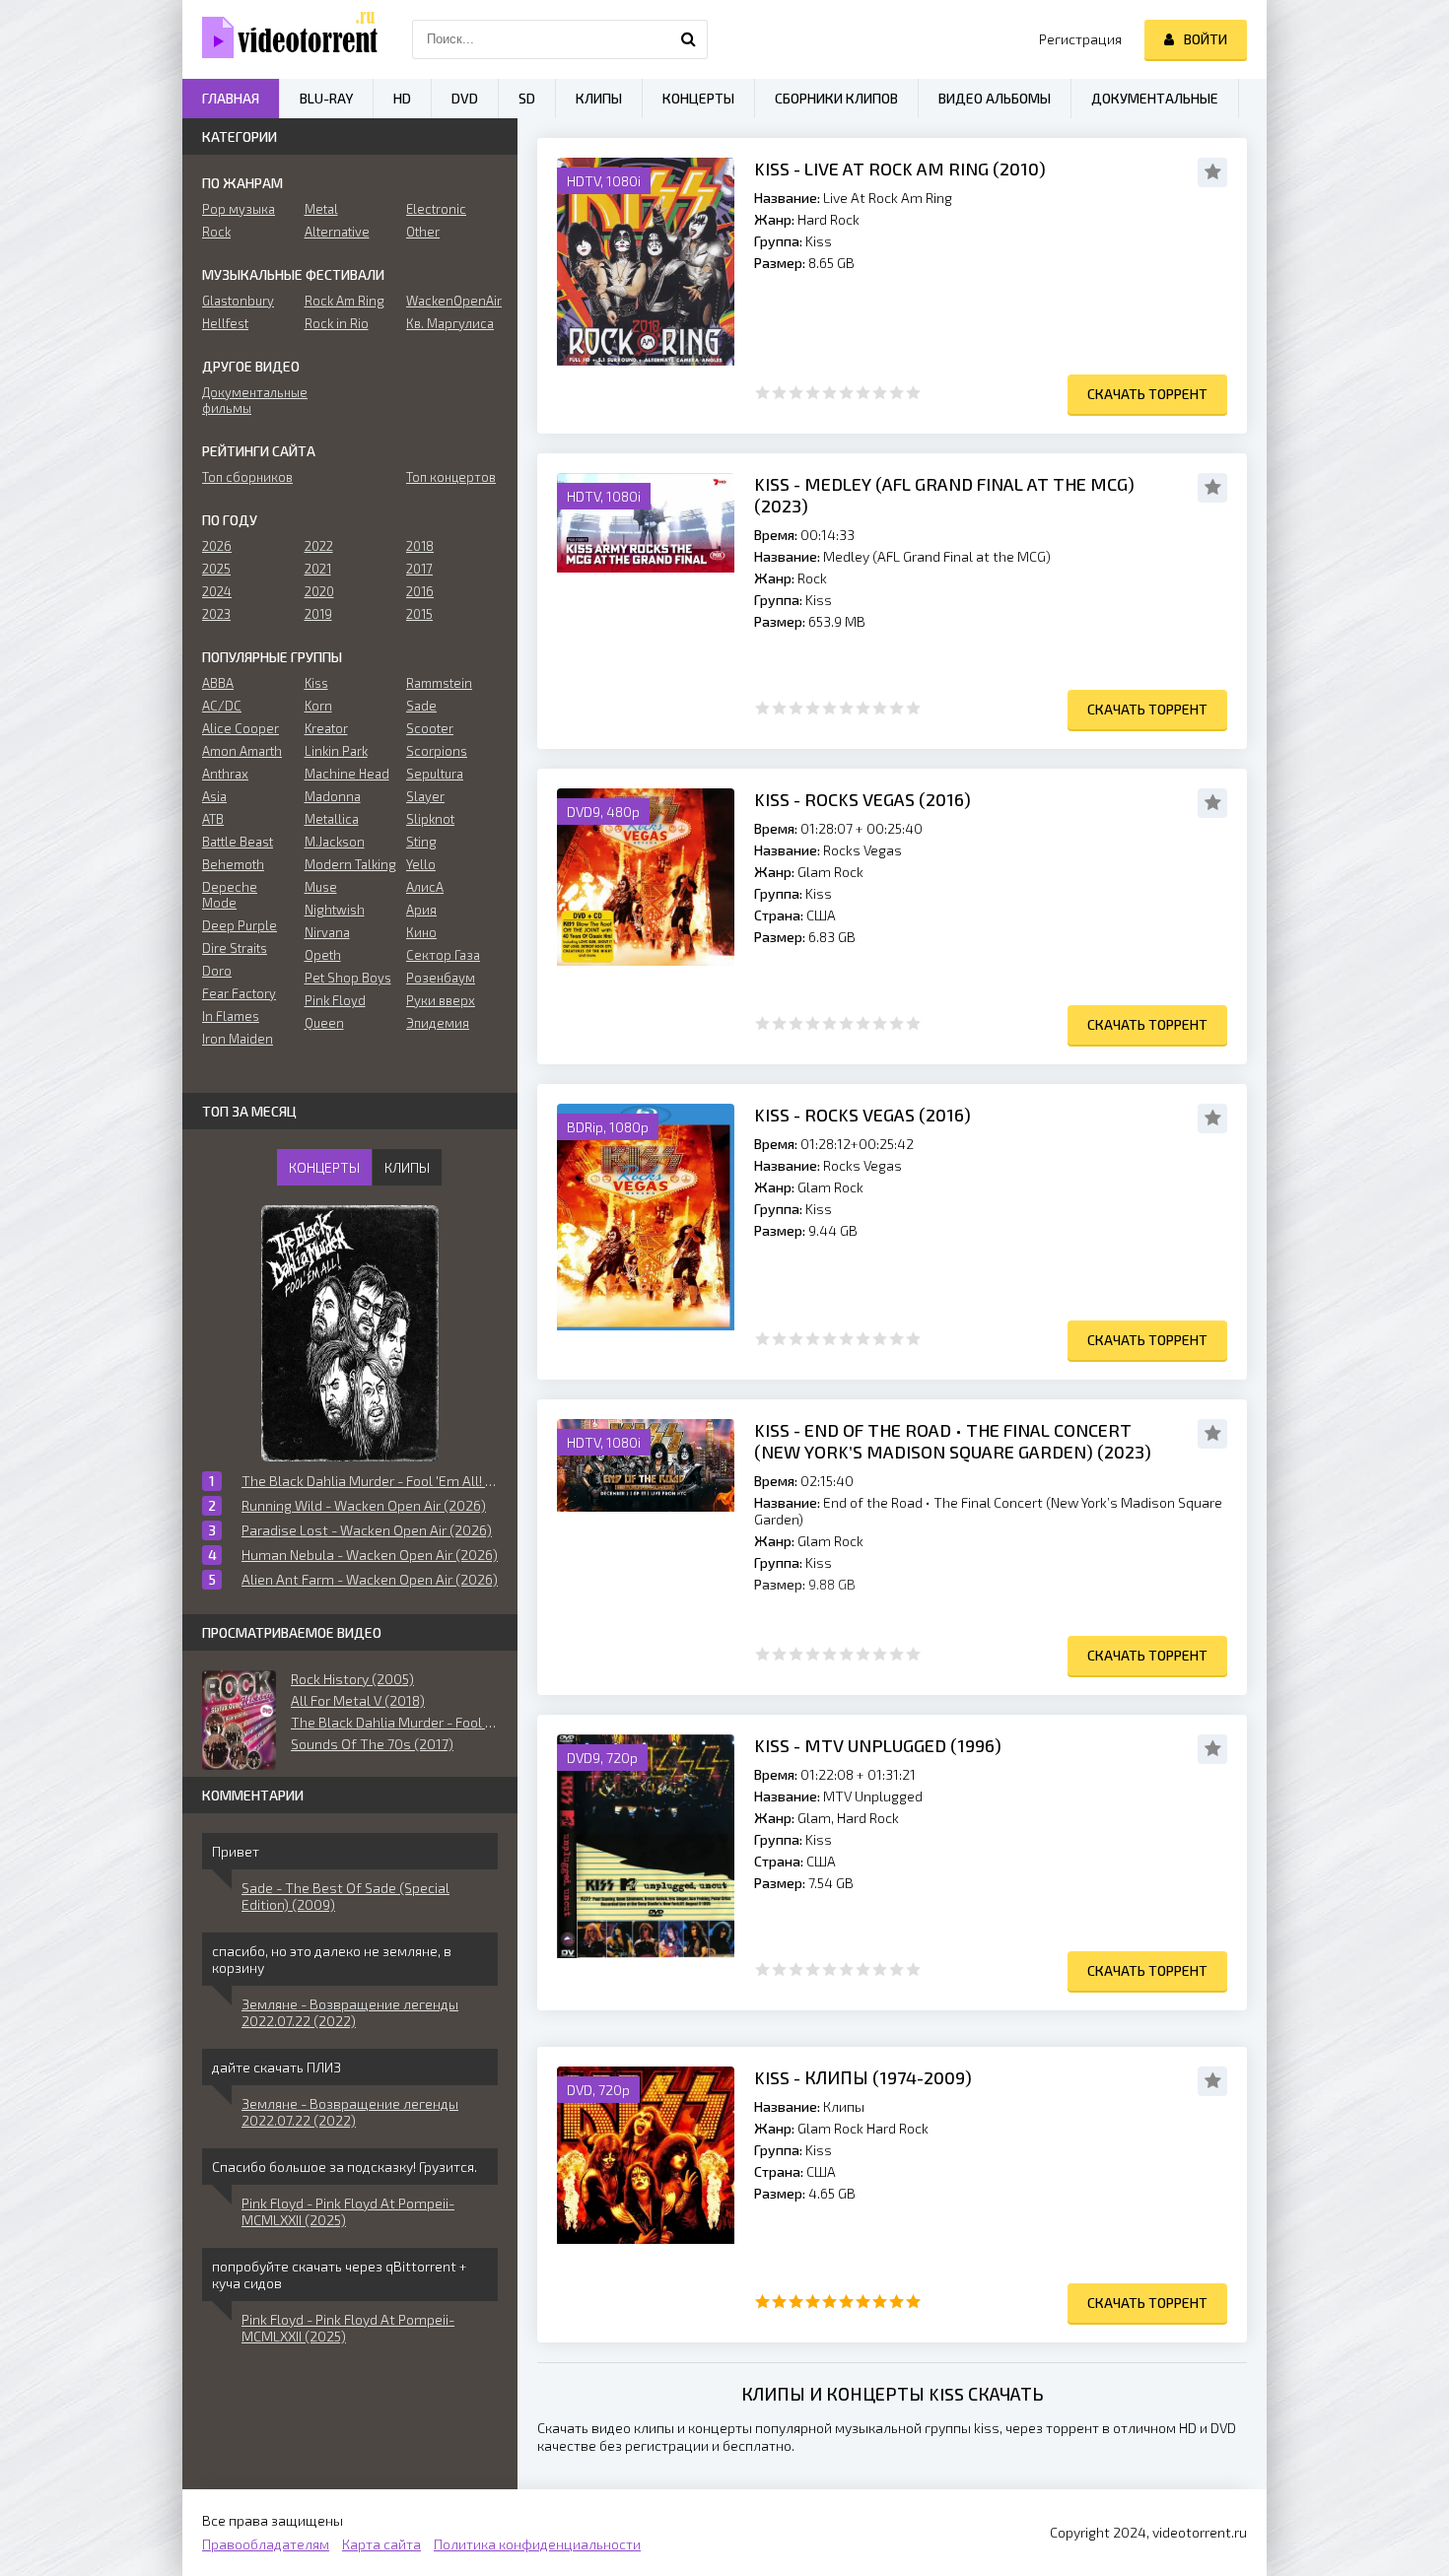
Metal (321, 209)
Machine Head (347, 774)
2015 (419, 614)
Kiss (316, 683)
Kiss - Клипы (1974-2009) (863, 2077)
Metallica (332, 819)
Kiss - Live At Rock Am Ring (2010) (900, 169)
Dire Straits (235, 948)
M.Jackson (335, 842)
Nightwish (335, 910)
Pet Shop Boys (348, 978)
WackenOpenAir (452, 301)
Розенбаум (441, 978)
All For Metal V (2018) (358, 1700)
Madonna (333, 796)
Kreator (326, 728)
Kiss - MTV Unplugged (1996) (878, 1745)
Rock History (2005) (352, 1679)
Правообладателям (266, 2544)
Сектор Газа (443, 955)
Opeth (323, 955)
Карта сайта (381, 2544)
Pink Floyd (335, 1000)
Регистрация (1080, 39)
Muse (321, 887)
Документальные (1155, 98)
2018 (420, 546)
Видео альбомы (995, 98)
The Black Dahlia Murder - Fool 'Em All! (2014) (394, 1722)
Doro (217, 971)
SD (527, 98)
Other (423, 232)
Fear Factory (239, 993)
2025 (216, 569)
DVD (465, 98)
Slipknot (430, 819)
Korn (318, 706)
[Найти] (688, 39)
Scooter (430, 728)
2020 (319, 591)
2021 (318, 569)
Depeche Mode (230, 895)
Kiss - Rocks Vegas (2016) (862, 799)
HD (402, 98)
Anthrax (225, 774)
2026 (217, 546)
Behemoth (233, 864)
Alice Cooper (241, 728)
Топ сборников (247, 477)
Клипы (599, 98)
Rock (216, 232)
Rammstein (439, 683)
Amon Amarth (242, 751)
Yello (421, 864)
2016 (420, 591)
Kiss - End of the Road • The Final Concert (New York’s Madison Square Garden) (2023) (953, 1441)
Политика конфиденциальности (537, 2544)
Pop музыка (239, 209)
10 (913, 393)
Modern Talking (350, 864)
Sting (421, 842)
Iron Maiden (238, 1039)
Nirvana (327, 932)
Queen (324, 1023)
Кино (421, 932)
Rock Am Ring (345, 301)
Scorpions (437, 751)
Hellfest (225, 323)
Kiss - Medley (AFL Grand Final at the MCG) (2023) (944, 495)
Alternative (337, 232)
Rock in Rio (337, 323)
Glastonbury (238, 301)
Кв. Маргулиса (450, 323)
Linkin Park (336, 751)
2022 (319, 546)
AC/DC (222, 706)
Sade (421, 706)
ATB (213, 819)
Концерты (698, 98)
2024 (217, 591)
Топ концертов (451, 477)
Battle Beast (238, 842)
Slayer (425, 796)
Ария (421, 910)
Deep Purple (240, 925)
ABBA (218, 683)
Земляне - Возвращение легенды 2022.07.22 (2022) (350, 2012)
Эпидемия (438, 1023)
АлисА (425, 887)
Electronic (436, 209)
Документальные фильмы (248, 400)
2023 (216, 614)
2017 (419, 569)
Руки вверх (441, 1000)
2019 (318, 614)
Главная (231, 98)
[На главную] (281, 39)
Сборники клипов (836, 98)
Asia (214, 796)
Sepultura (435, 774)
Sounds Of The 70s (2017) (372, 1744)
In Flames (231, 1016)
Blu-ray (326, 98)
